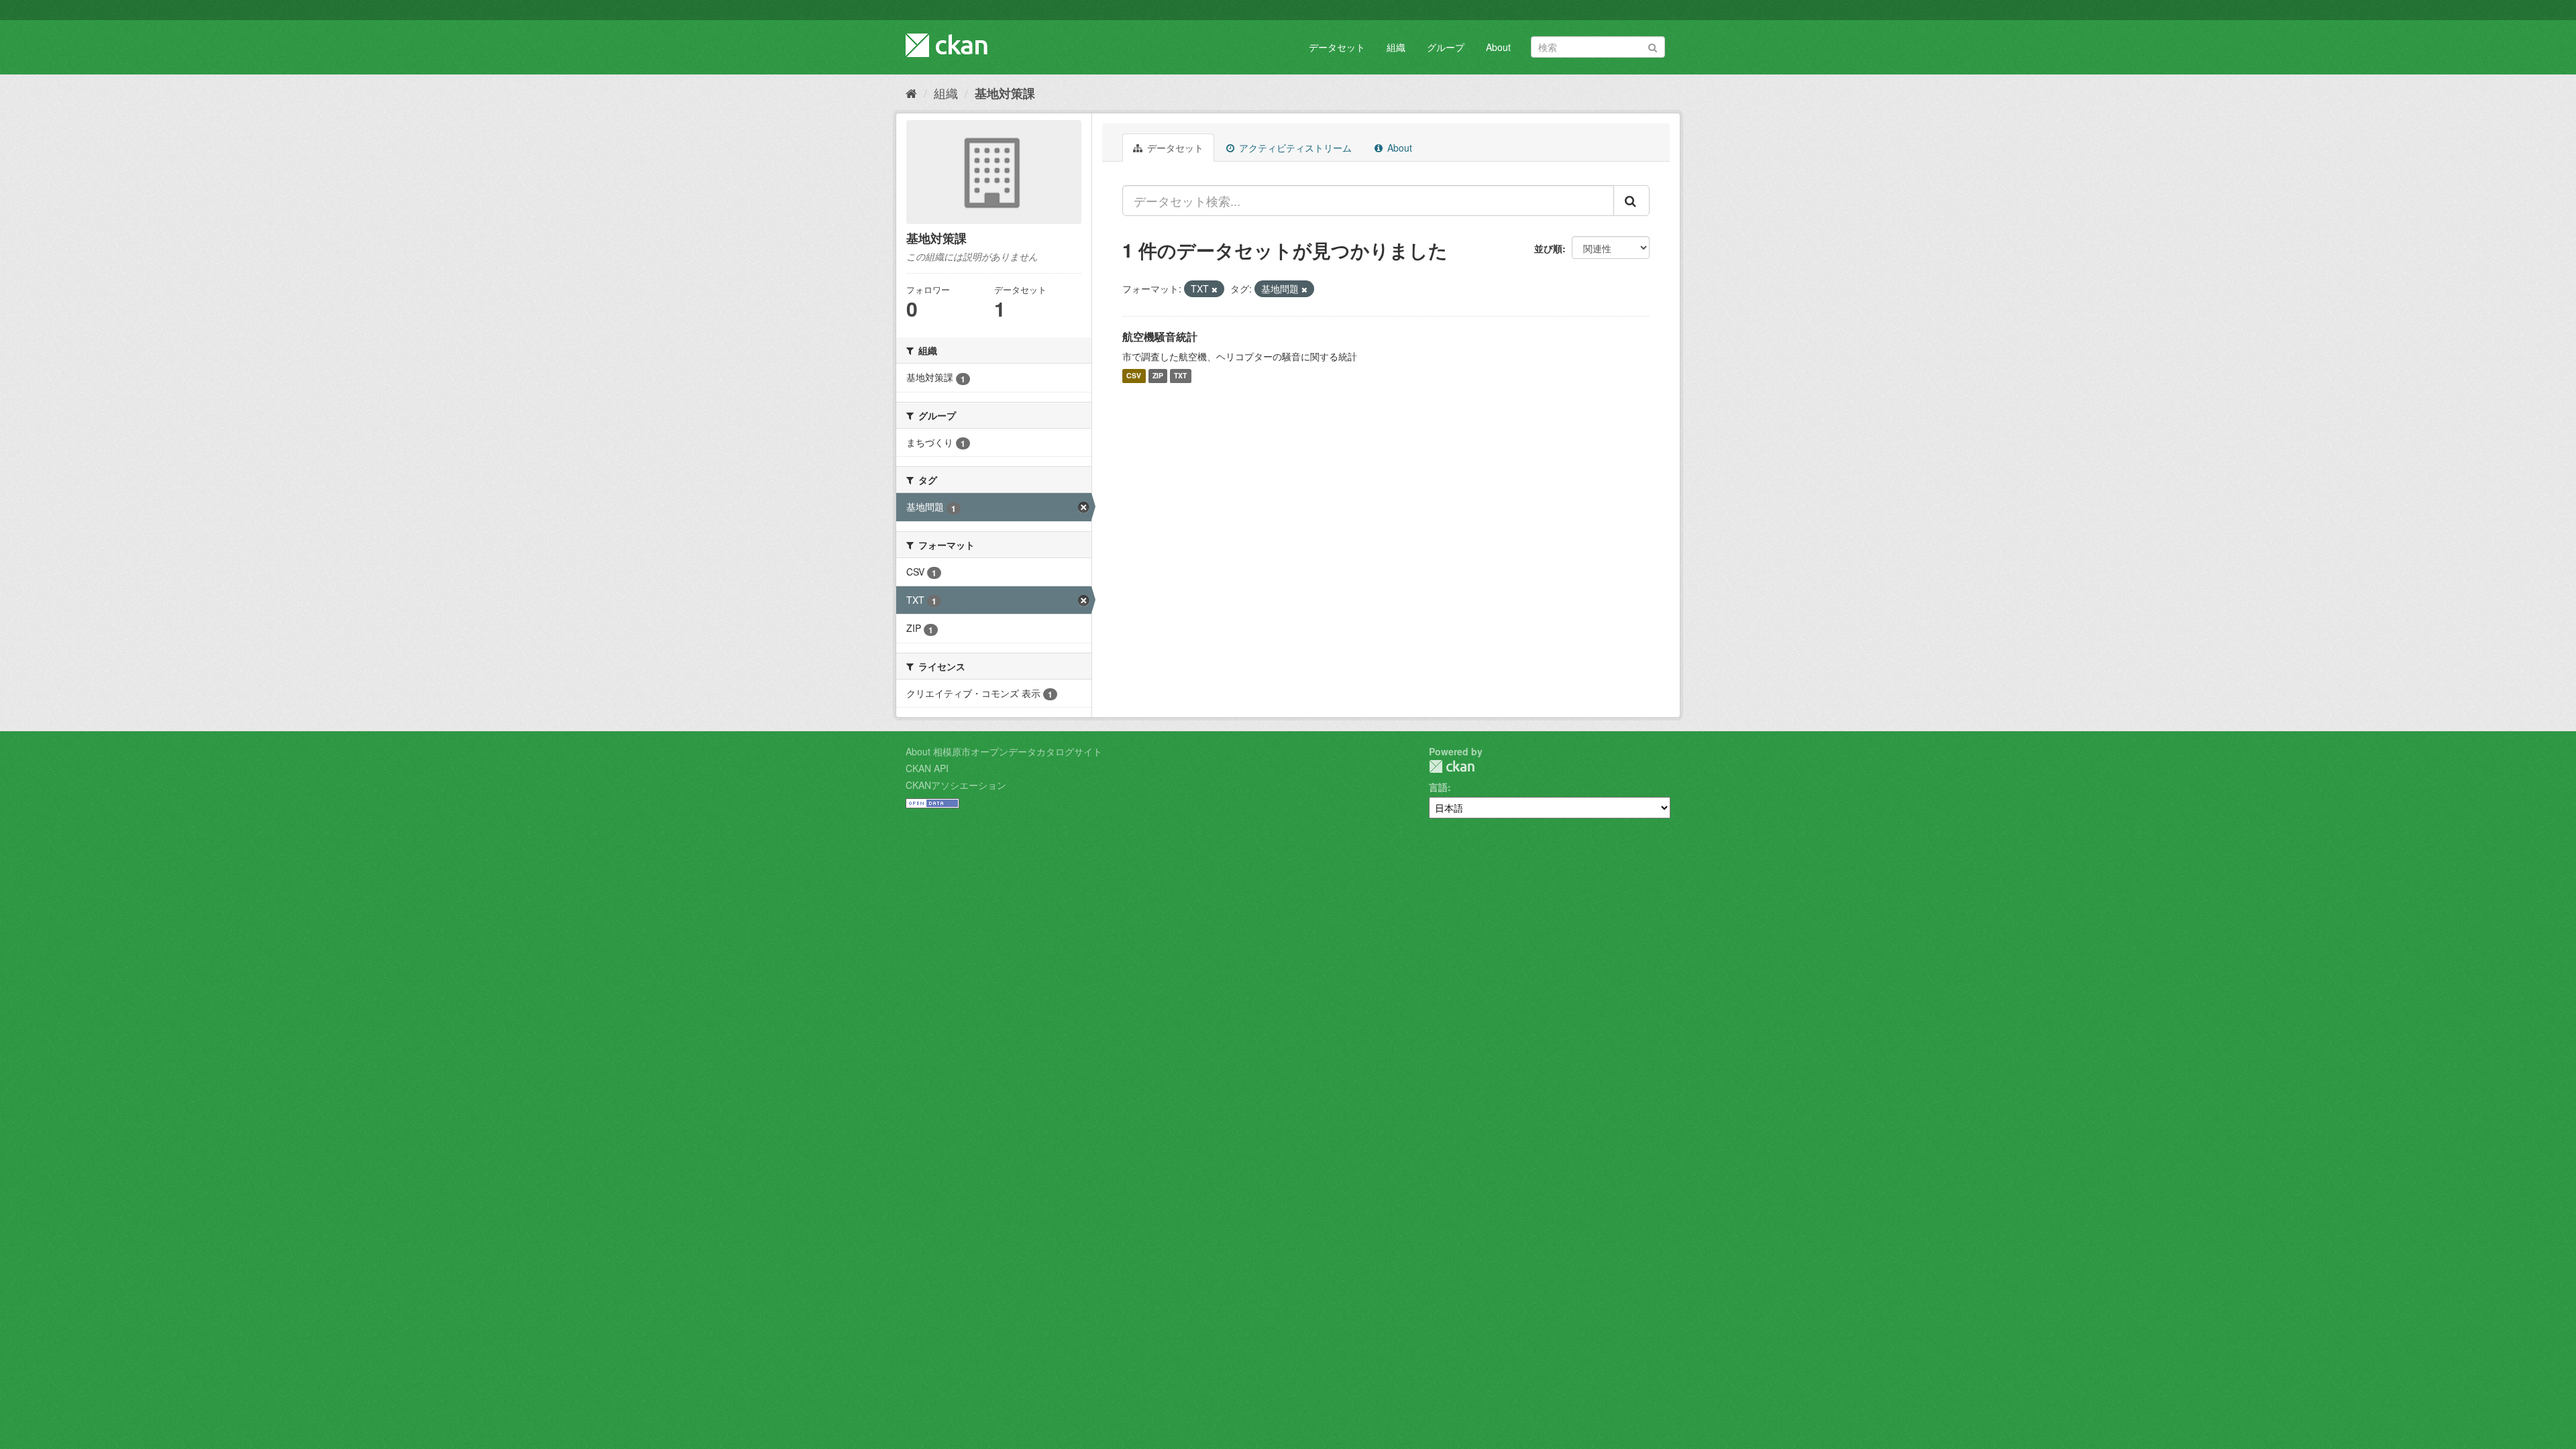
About (1498, 47)
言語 (1438, 787)
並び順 (1548, 248)
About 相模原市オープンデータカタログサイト (1004, 751)
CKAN (1452, 766)
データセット (1337, 47)
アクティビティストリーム (1294, 148)
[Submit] (1653, 46)
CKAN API (927, 768)
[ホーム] (911, 93)
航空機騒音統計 (1160, 336)
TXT (1180, 376)
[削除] (1215, 289)
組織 (1396, 47)
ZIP (1158, 376)
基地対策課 (1005, 93)
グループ (1446, 47)
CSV (1134, 376)
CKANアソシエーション (956, 785)
